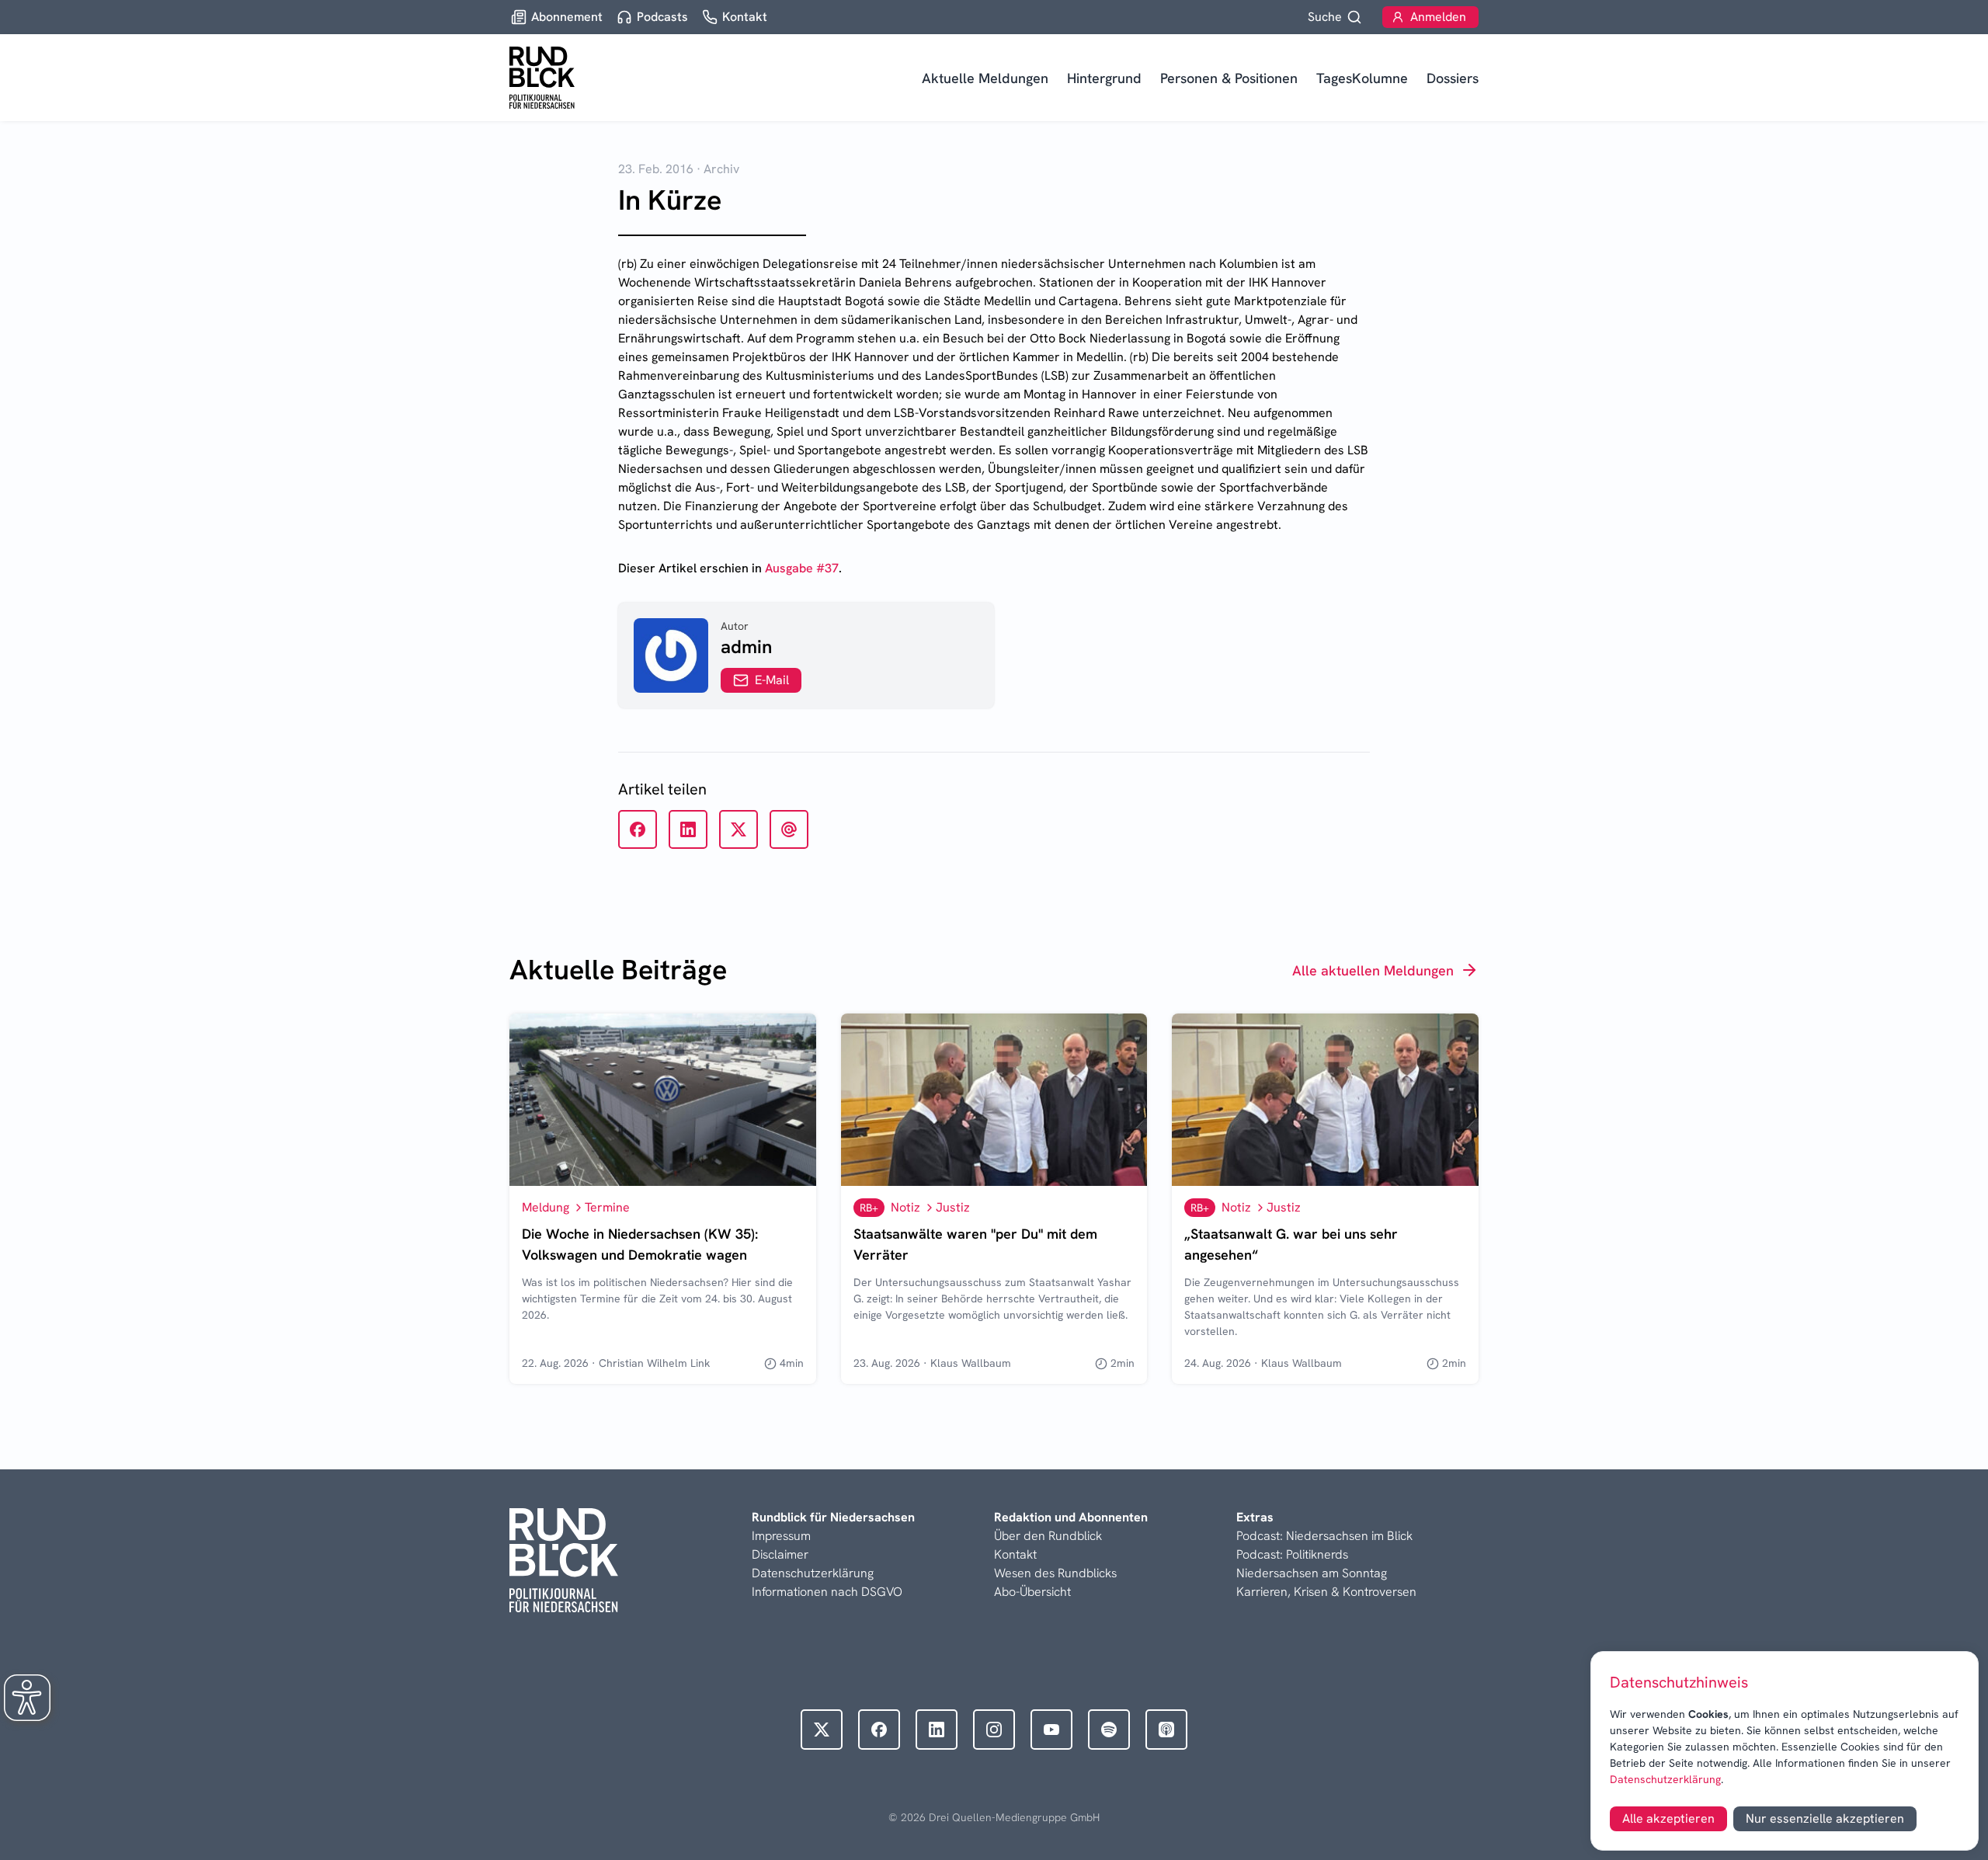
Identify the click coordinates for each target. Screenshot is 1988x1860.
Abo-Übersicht (1032, 1592)
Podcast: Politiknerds (1292, 1554)
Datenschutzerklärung (1665, 1779)
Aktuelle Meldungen (985, 78)
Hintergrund (1104, 78)
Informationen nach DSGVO (827, 1592)
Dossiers (1453, 78)
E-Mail (772, 680)
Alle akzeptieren (1668, 1818)
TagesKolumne (1362, 78)
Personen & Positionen (1229, 78)
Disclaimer (780, 1554)
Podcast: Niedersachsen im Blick (1324, 1536)
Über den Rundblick (1048, 1536)
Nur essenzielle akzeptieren (1825, 1818)
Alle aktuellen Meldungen (1373, 970)
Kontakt (1015, 1554)
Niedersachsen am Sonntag (1312, 1573)
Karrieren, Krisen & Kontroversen (1326, 1592)
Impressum (781, 1536)
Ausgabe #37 (802, 568)
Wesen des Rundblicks (1055, 1573)
